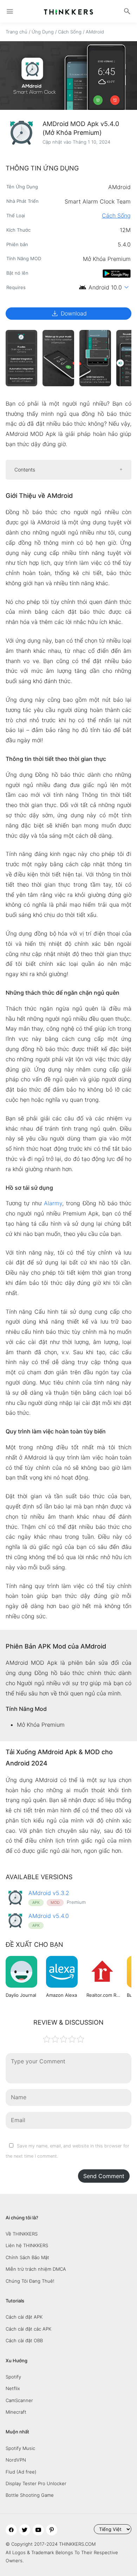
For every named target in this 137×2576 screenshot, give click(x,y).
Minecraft (16, 2412)
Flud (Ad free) (21, 2472)
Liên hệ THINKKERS (27, 2245)
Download (69, 313)
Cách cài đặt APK (24, 2317)
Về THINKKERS (22, 2234)
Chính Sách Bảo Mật (27, 2257)
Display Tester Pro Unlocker (36, 2483)
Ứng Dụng (43, 32)
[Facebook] (11, 2530)
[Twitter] (25, 2530)
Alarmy (53, 1203)
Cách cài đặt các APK (28, 2329)
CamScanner (19, 2400)
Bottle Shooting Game (30, 2495)
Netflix (13, 2388)
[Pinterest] (52, 2530)
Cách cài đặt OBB (24, 2340)
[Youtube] (38, 2530)
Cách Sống (70, 32)
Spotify (13, 2377)
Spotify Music (20, 2448)
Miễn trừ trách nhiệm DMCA (36, 2269)
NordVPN (16, 2460)
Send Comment (104, 2176)
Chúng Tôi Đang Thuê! (30, 2281)
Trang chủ (17, 32)
